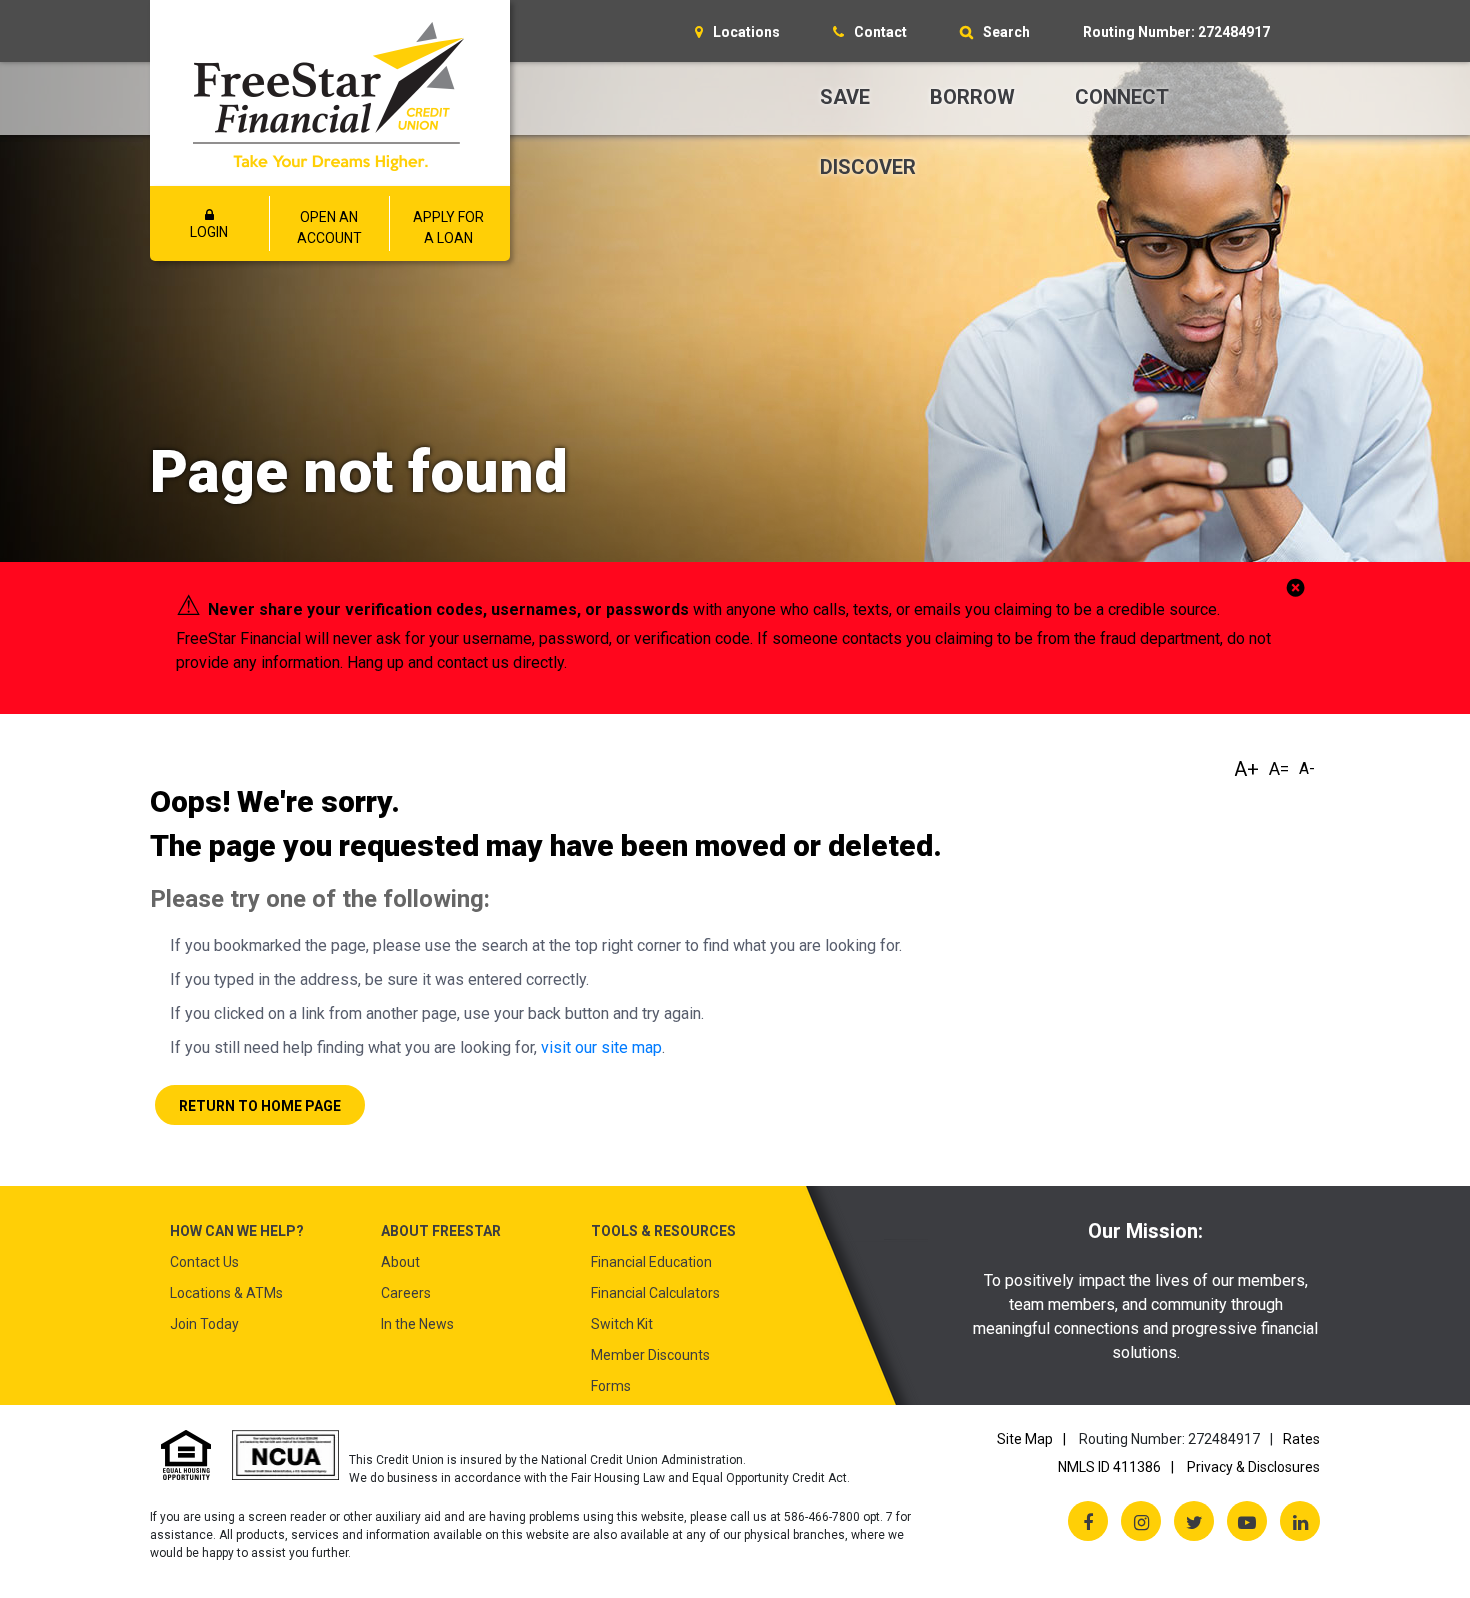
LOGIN (209, 232)
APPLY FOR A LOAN (448, 227)
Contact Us (204, 1262)
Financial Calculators (655, 1293)
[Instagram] (1141, 1521)
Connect (1122, 97)
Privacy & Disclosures (1253, 1467)
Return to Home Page (260, 1106)
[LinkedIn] (1300, 1521)
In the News (417, 1324)
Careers (406, 1293)
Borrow (972, 97)
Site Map (1025, 1439)
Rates (1301, 1439)
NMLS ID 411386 (1109, 1467)
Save (845, 97)
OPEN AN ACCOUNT (329, 227)
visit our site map (601, 1047)
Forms (611, 1386)
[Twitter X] (1194, 1521)
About (400, 1262)
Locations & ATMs (226, 1293)
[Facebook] (1088, 1521)
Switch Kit (622, 1324)
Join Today (204, 1324)
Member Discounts (650, 1355)
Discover (868, 167)
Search (1006, 32)
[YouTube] (1247, 1521)
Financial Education (651, 1262)
